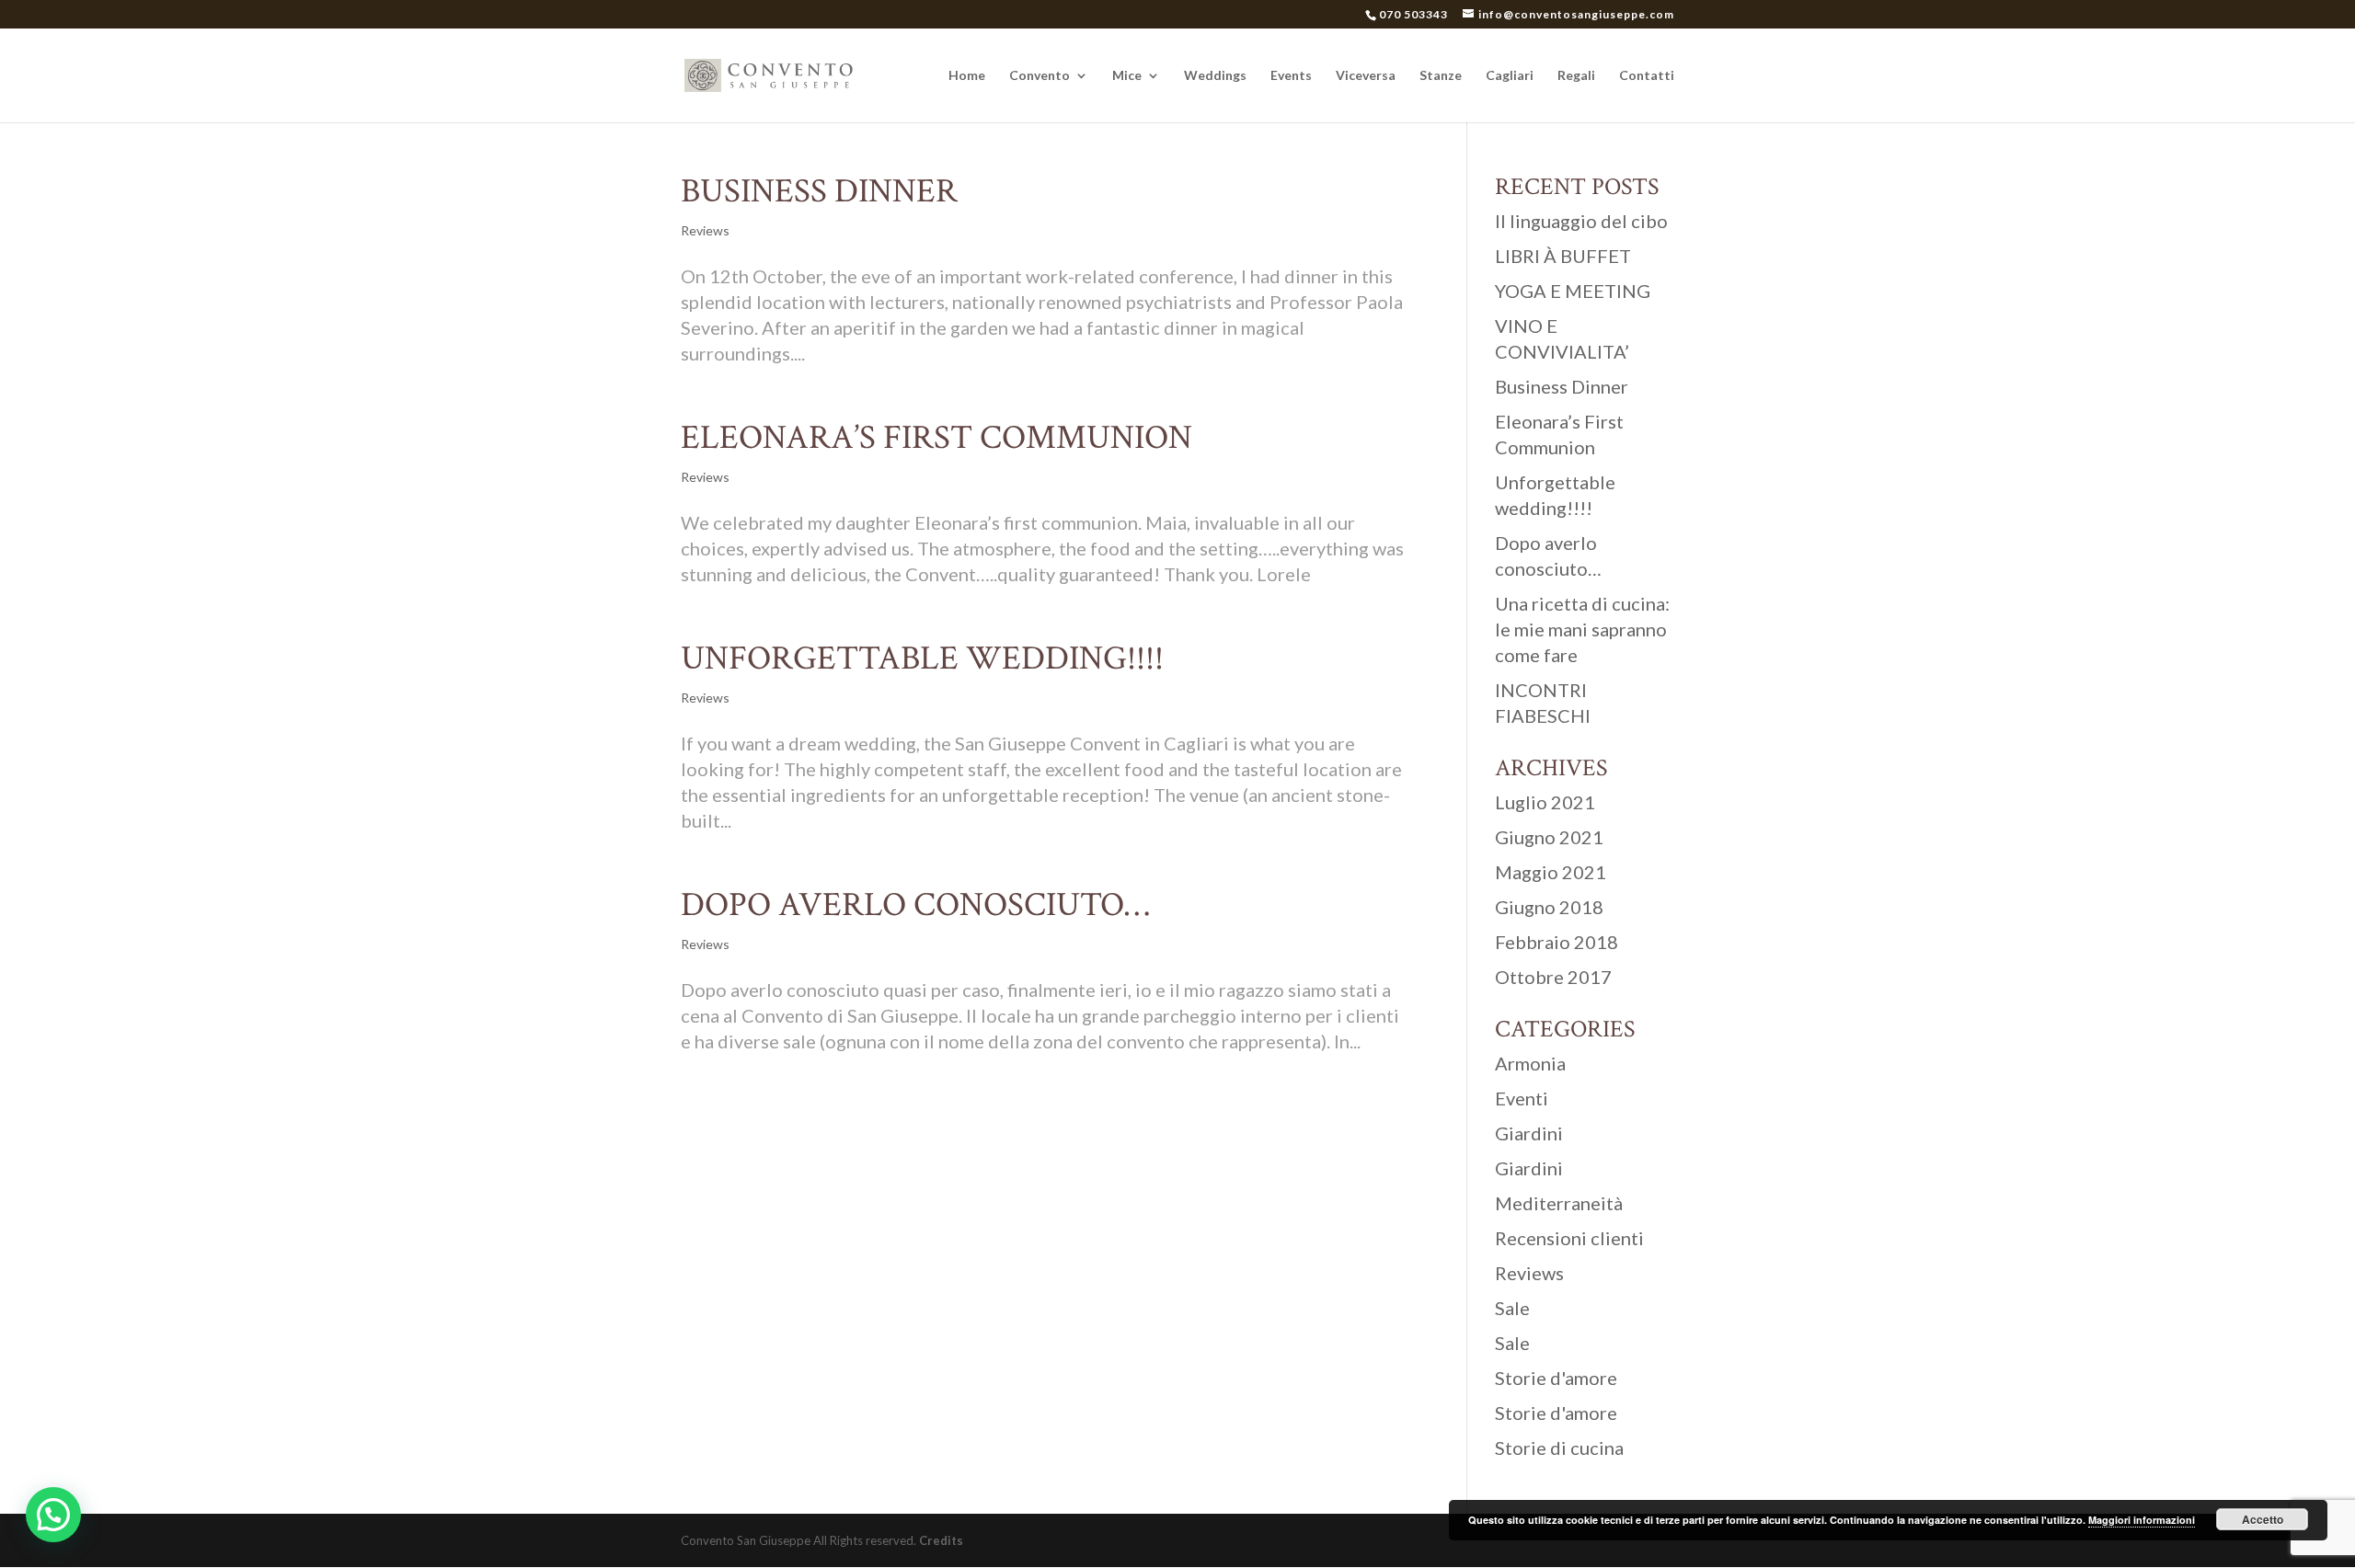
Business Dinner (819, 191)
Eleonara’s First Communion (936, 438)
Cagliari (1510, 76)
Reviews (705, 230)
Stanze (1441, 76)
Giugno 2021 (1549, 837)
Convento (1040, 76)
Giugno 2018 (1549, 907)
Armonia (1530, 1063)
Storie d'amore (1556, 1378)
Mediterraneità (1559, 1203)
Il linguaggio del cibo (1581, 221)
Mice (1127, 76)
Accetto (2263, 1519)
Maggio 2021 (1551, 872)
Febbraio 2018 (1557, 942)
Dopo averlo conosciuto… (915, 905)
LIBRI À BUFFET (1563, 256)
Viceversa (1366, 76)
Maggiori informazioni (2142, 1520)
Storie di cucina (1559, 1448)
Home (967, 76)
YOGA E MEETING (1573, 291)
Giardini (1529, 1133)
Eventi (1522, 1098)
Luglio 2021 (1545, 802)
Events (1291, 76)
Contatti (1647, 76)
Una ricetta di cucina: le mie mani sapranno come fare (1582, 629)
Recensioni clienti (1569, 1238)
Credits (941, 1540)
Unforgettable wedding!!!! (922, 658)
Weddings (1215, 76)
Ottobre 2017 (1553, 977)
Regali (1576, 76)
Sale (1512, 1308)
